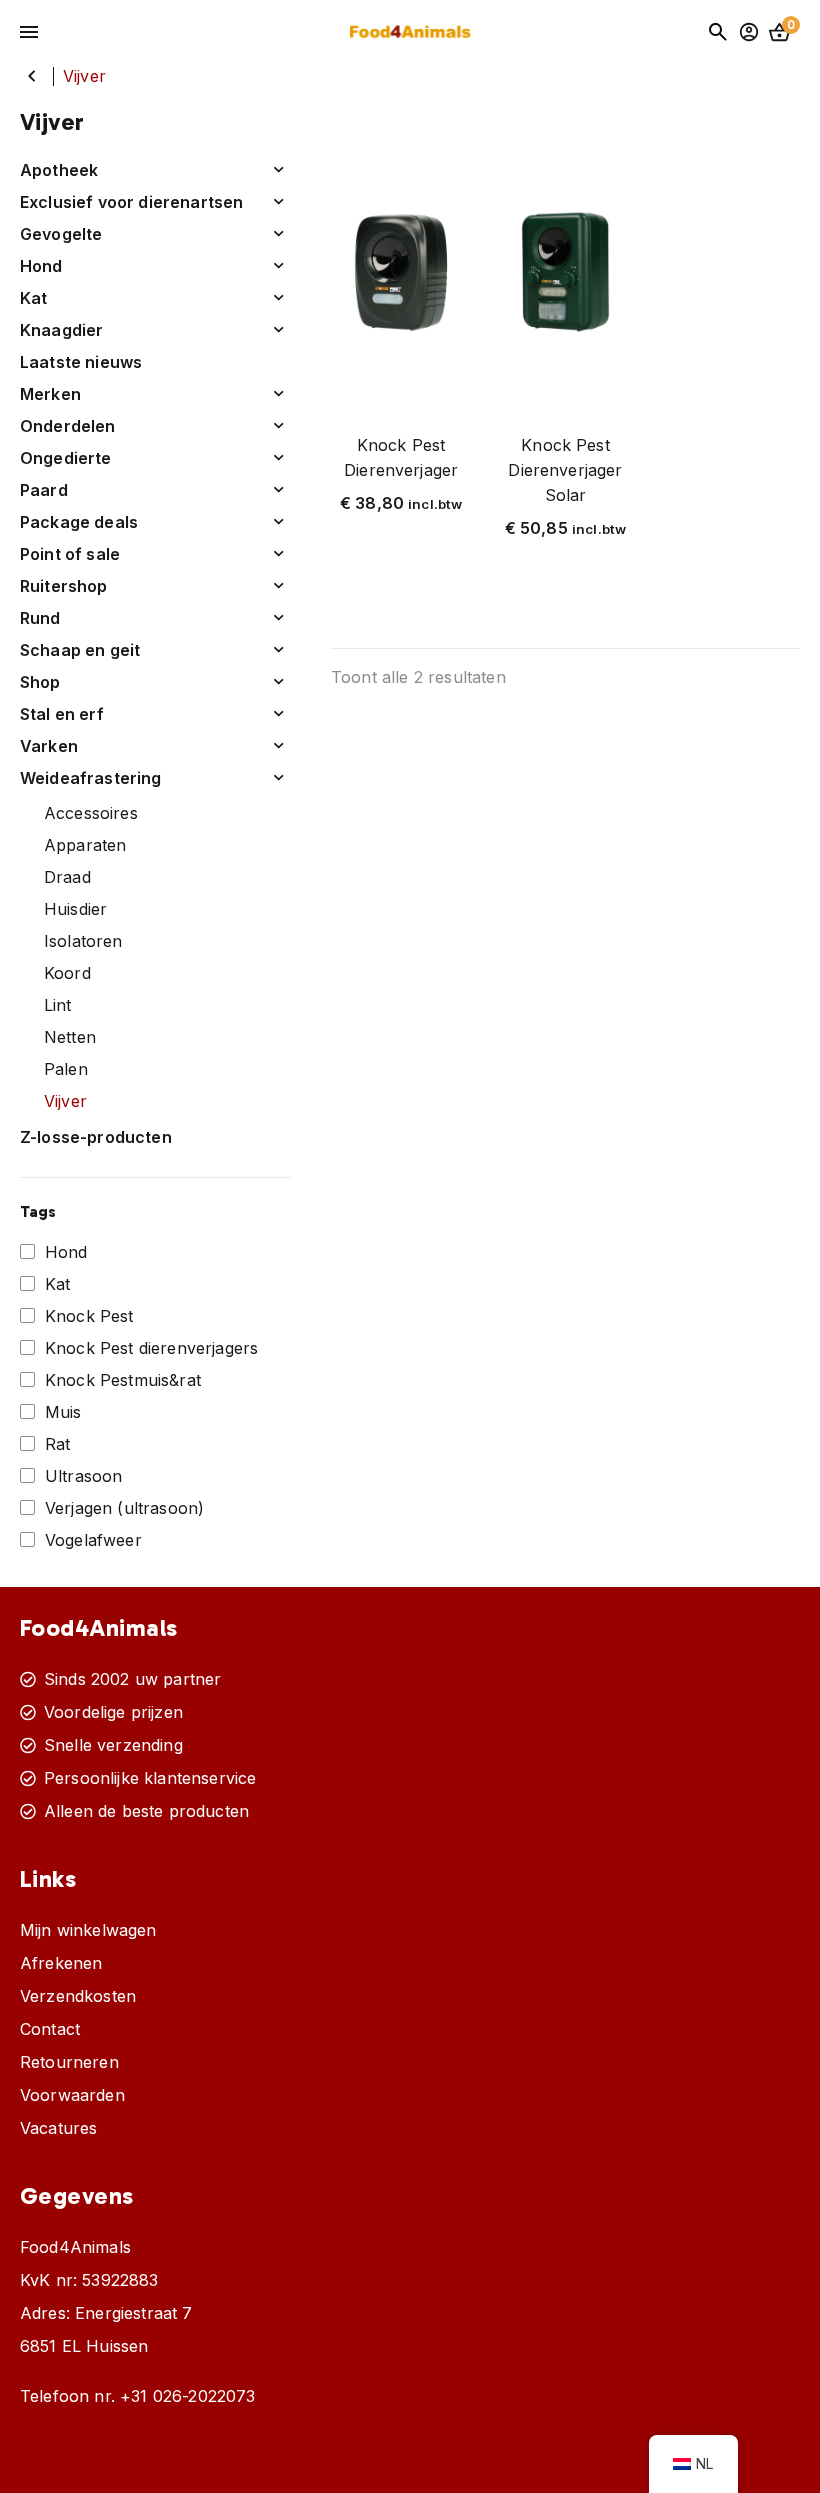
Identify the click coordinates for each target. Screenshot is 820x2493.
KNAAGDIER (61, 330)
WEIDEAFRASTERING (32, 76)
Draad (67, 877)
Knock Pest (89, 1316)
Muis (63, 1412)
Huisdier (75, 909)
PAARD (44, 490)
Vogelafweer (93, 1540)
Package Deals (79, 522)
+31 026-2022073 (187, 2396)
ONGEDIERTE (66, 458)
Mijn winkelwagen (88, 1930)
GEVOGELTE (61, 234)
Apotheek (59, 170)
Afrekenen (61, 1963)
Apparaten (85, 845)
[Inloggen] (749, 32)
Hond (66, 1252)
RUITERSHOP (64, 586)
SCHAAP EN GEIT (80, 650)
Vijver (65, 1101)
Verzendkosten (78, 1996)
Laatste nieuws (81, 362)
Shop (40, 682)
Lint (58, 1005)
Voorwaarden (72, 2095)
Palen (66, 1069)
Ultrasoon (83, 1476)
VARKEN (49, 746)
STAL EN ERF (62, 714)
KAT (34, 298)
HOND (41, 266)
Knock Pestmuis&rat (123, 1380)
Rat (57, 1444)
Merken (50, 394)
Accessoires (91, 813)
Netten (70, 1037)
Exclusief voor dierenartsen (131, 202)
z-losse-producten (96, 1137)
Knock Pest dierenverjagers (151, 1348)
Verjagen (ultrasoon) (124, 1508)
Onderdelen (68, 426)
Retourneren (69, 2062)
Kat (57, 1284)
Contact (50, 2029)
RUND (40, 618)
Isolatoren (83, 941)
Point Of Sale (70, 554)
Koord (67, 973)
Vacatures (58, 2128)
